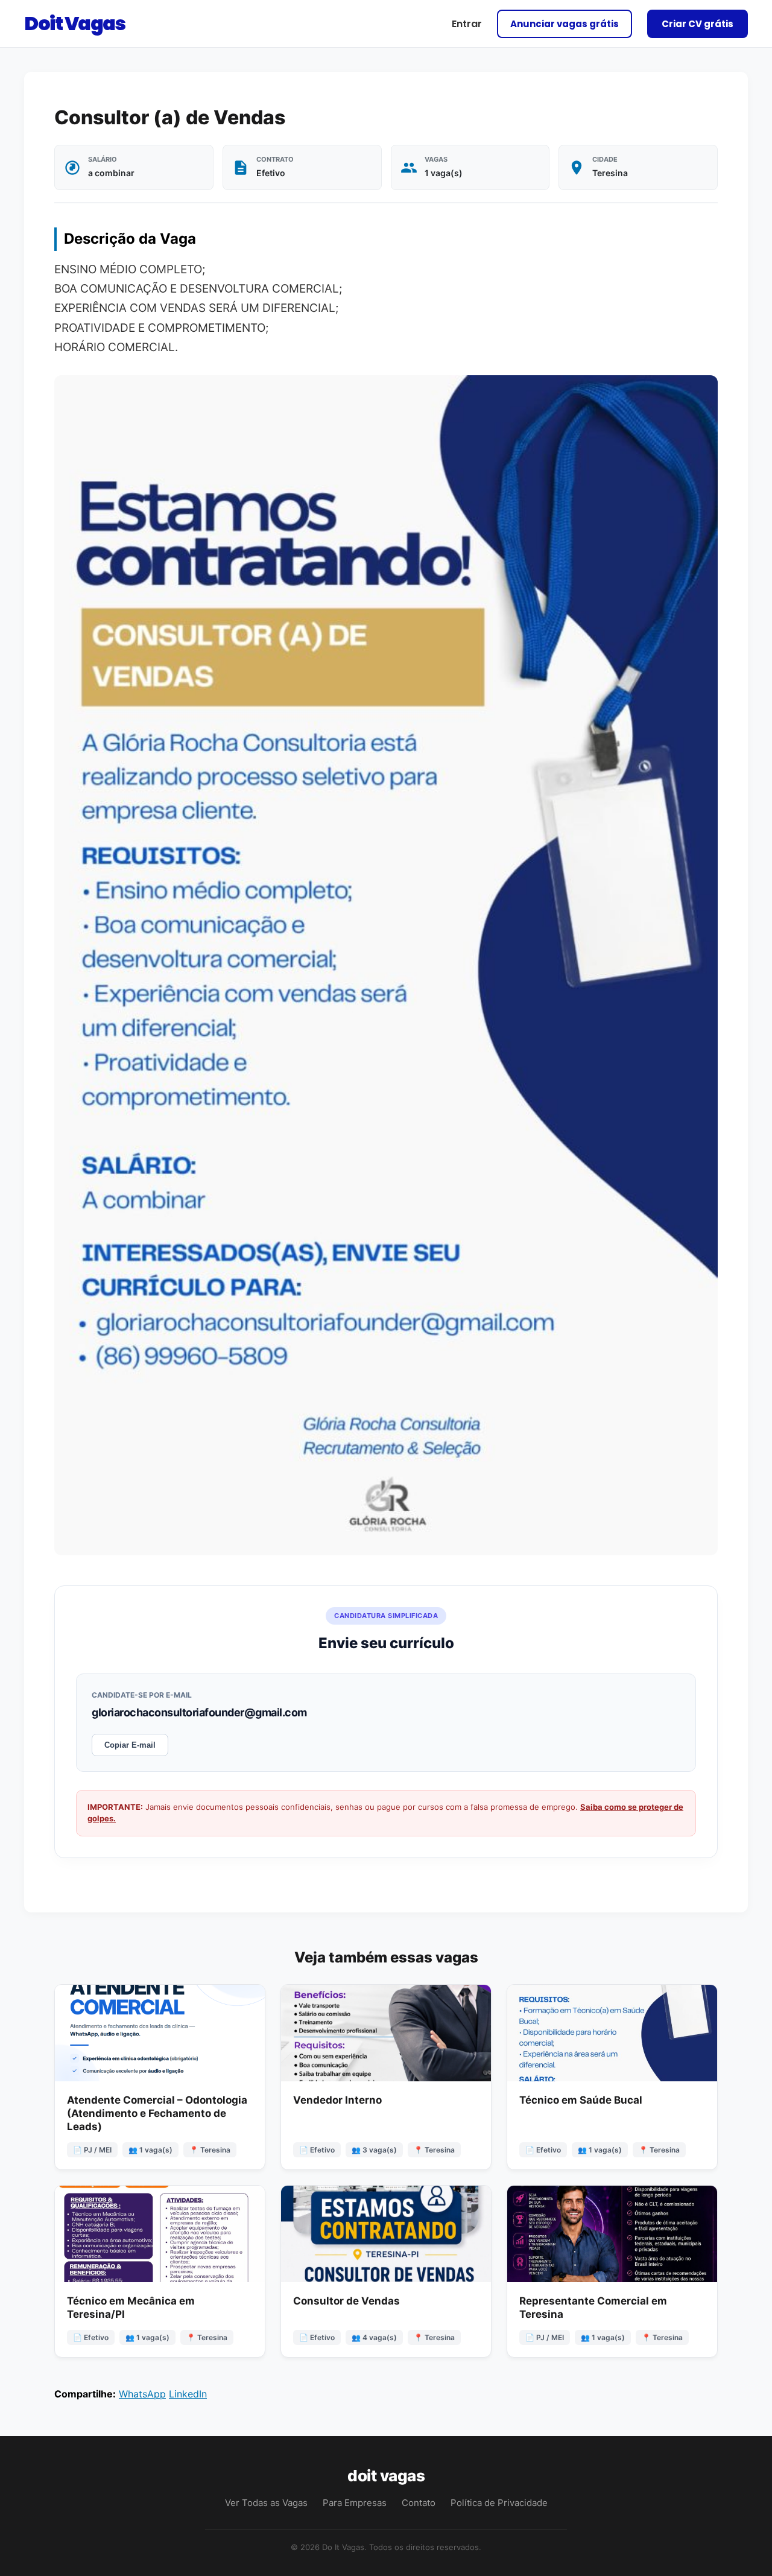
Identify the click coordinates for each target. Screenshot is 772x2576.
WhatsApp (142, 2394)
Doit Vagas (74, 23)
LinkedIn (188, 2394)
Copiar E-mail (130, 1745)
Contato (419, 2503)
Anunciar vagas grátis (565, 24)
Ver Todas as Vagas (266, 2503)
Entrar (467, 24)
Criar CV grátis (698, 24)
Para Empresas (355, 2503)
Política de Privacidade (499, 2503)
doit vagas (386, 2476)
